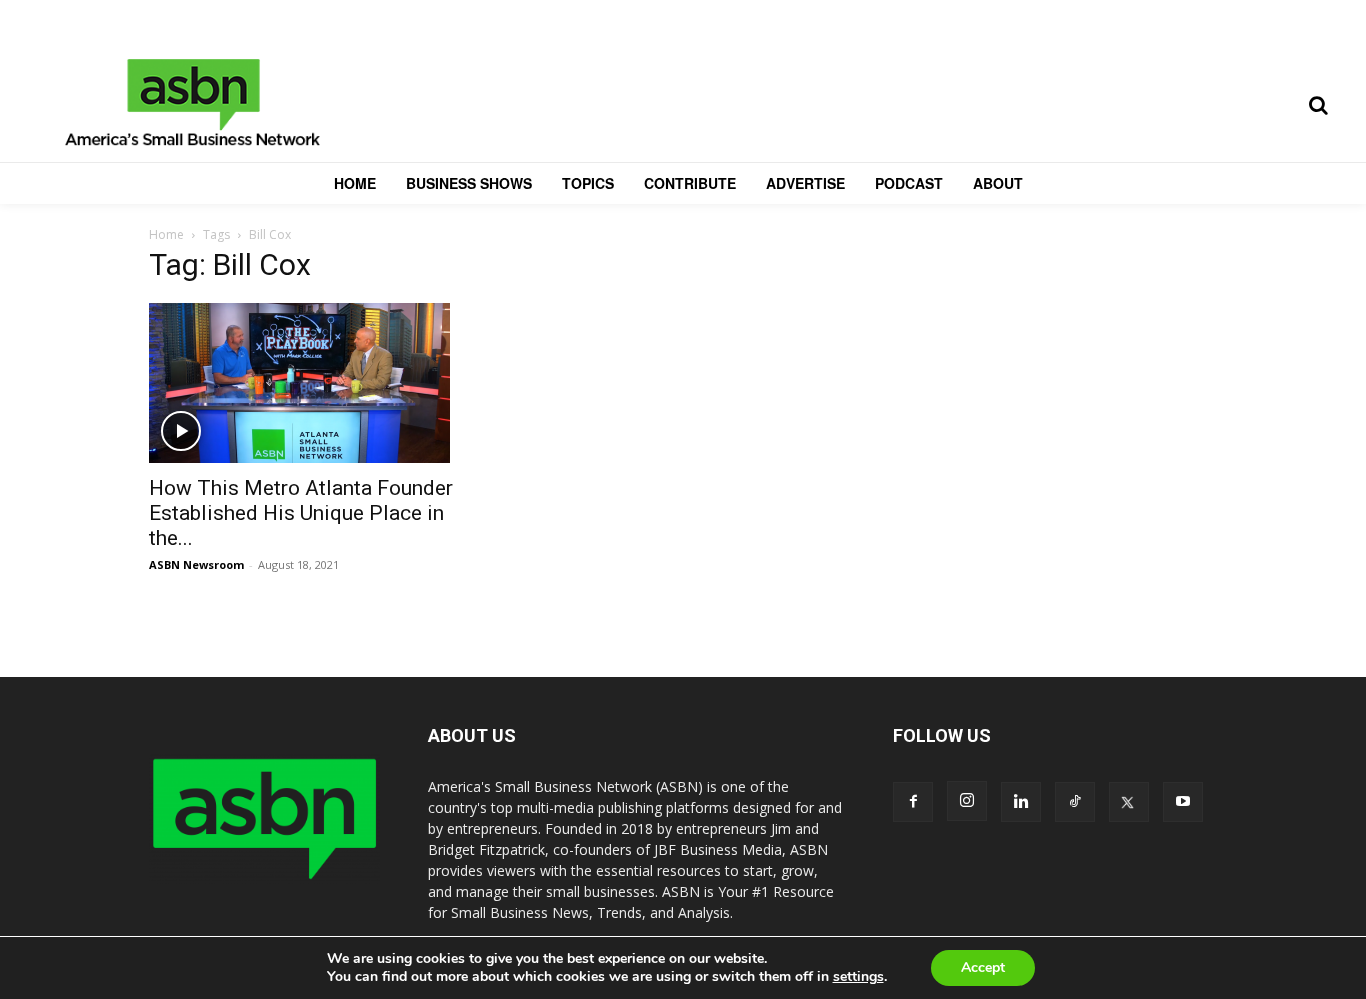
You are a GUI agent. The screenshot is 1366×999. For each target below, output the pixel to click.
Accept (983, 967)
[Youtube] (1183, 802)
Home (166, 234)
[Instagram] (967, 801)
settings (858, 977)
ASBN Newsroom (196, 564)
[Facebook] (913, 802)
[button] (1318, 105)
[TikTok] (1075, 802)
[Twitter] (1129, 802)
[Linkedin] (1021, 802)
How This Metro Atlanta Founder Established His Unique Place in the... (301, 513)
